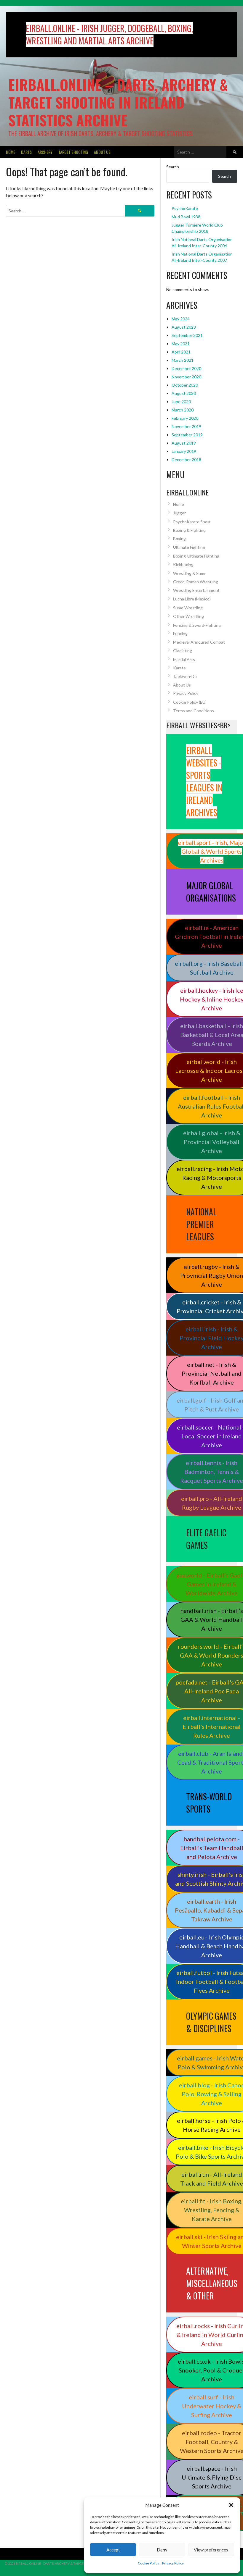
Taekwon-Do (185, 676)
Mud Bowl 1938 (186, 217)
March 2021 (183, 360)
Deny (162, 2550)
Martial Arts (184, 659)
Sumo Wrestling (188, 608)
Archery (45, 152)
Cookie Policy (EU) (190, 702)
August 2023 (184, 327)
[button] (231, 2505)
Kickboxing (183, 565)
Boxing (179, 538)
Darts (26, 152)
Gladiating (183, 651)
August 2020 (184, 393)
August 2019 (184, 443)
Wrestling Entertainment (196, 590)
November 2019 (186, 426)
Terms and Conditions (194, 711)
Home (11, 152)
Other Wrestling (188, 616)
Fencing (180, 633)
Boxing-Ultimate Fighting (196, 556)
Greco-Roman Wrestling (196, 582)
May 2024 (181, 319)
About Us (102, 152)
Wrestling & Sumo (190, 573)
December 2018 (186, 460)
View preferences (211, 2550)
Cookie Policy (148, 2563)
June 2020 (181, 402)
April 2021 (181, 352)
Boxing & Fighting (189, 530)
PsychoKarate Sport (192, 522)
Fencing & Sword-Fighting (197, 625)
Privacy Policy (173, 2563)
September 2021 (187, 335)
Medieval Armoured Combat (199, 642)
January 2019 (184, 451)
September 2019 (187, 435)
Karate (179, 668)
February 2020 (185, 418)
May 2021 (181, 344)
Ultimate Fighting (189, 547)
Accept (113, 2550)
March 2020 (183, 410)
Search (173, 167)
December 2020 (186, 368)
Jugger (179, 513)
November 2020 (186, 377)
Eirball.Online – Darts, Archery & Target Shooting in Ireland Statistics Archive (118, 102)
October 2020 (185, 385)
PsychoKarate (185, 208)
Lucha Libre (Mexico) (192, 599)
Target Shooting (73, 152)
